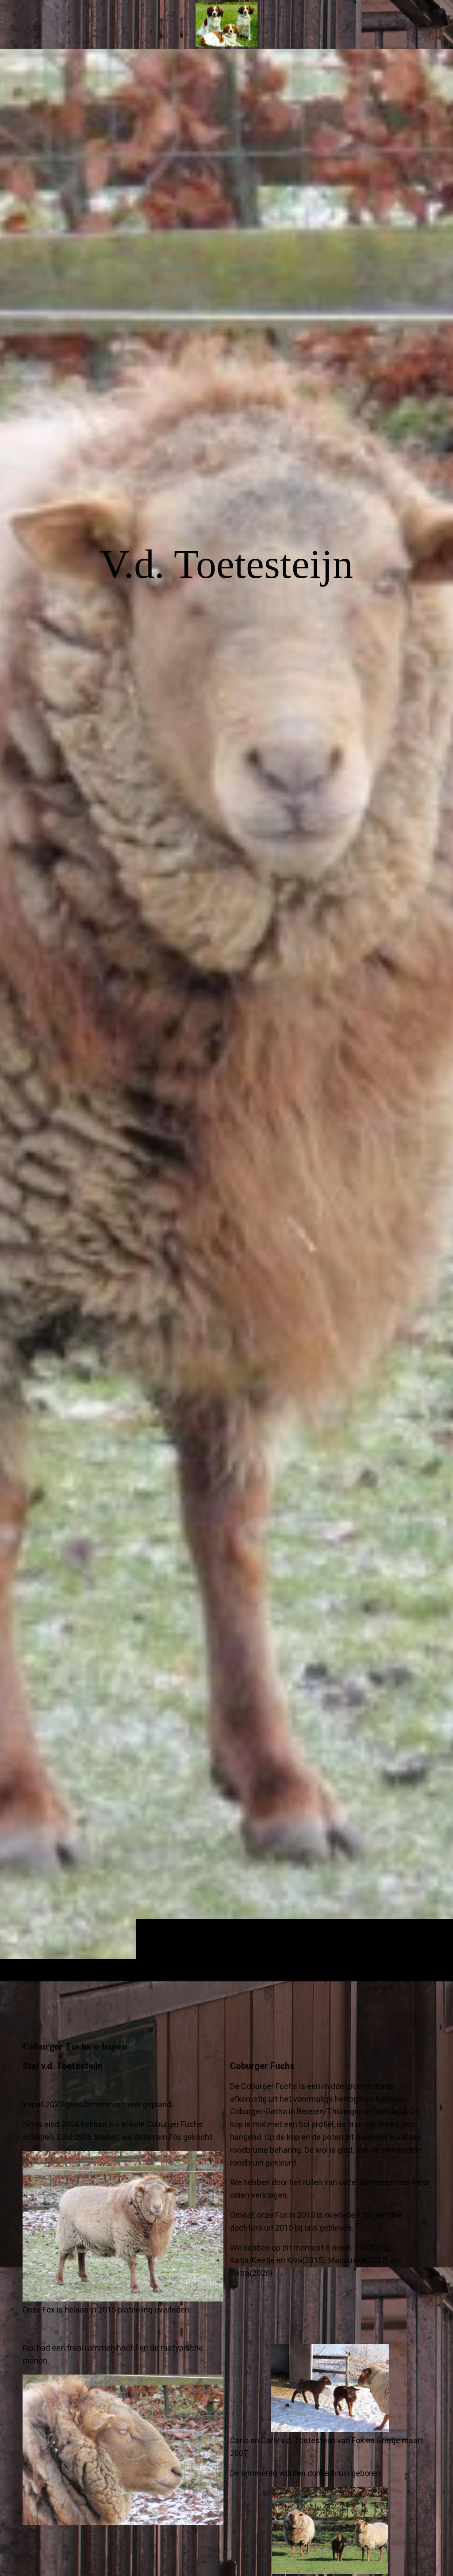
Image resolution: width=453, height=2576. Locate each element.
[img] (226, 1015)
